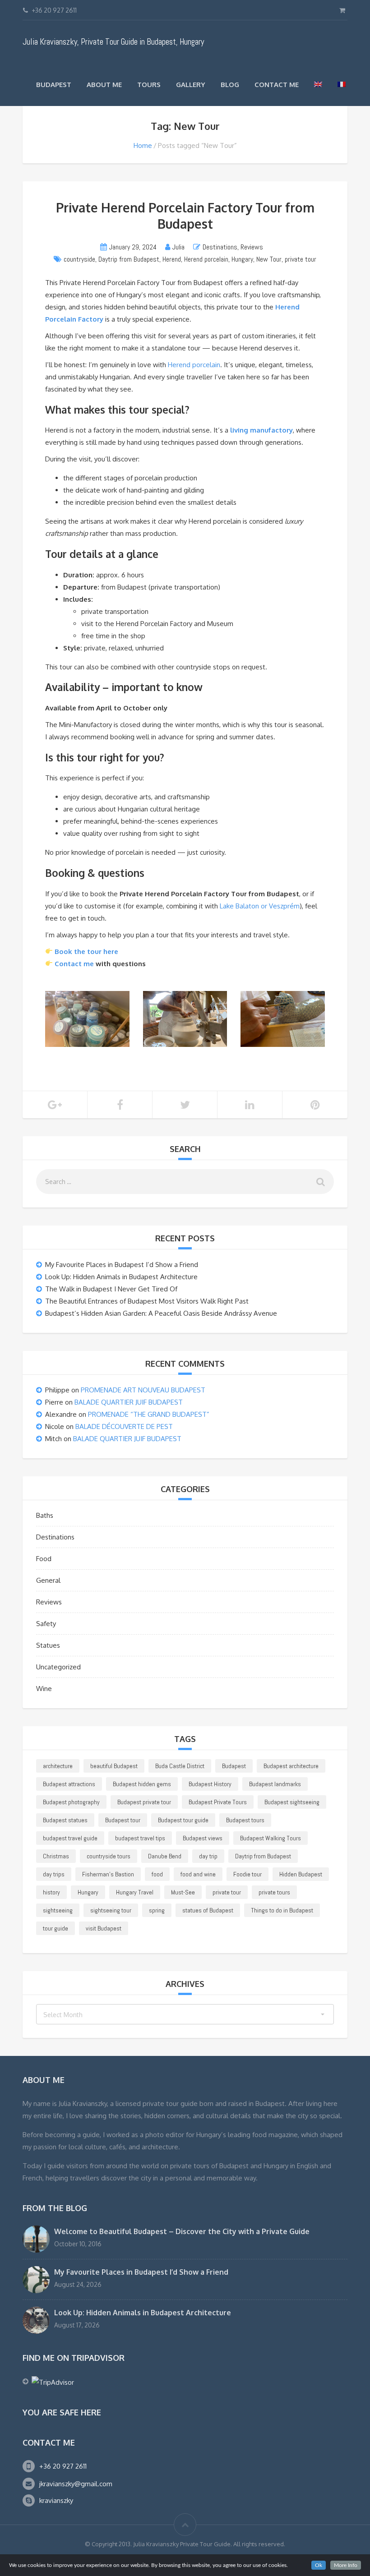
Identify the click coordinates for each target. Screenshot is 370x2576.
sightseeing (58, 1910)
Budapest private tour (144, 1802)
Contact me (74, 964)
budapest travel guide (70, 1838)
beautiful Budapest (114, 1766)
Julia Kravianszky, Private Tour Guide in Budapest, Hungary (113, 42)
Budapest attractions (69, 1784)
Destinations (220, 247)
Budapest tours (245, 1820)
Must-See (183, 1892)
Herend (172, 259)
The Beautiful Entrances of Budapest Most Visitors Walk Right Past (147, 1301)
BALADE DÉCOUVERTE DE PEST (124, 1426)
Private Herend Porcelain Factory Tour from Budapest (185, 216)
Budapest (54, 85)
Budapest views (203, 1838)
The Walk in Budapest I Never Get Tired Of (111, 1289)
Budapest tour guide (183, 1820)
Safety (46, 1624)
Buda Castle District (180, 1766)
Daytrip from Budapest (129, 259)
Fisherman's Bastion (108, 1874)
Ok (319, 2565)
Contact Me (277, 85)
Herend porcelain (206, 259)
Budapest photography (71, 1802)
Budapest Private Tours (218, 1802)
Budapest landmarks (275, 1784)
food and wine (198, 1874)
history (51, 1892)
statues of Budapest (208, 1910)
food (157, 1874)
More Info (346, 2565)
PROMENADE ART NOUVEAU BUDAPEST (143, 1390)
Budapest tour (123, 1820)
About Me (104, 85)
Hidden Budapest (301, 1874)
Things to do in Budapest (282, 1910)
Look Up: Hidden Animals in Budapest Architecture (121, 1277)
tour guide (55, 1928)
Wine (44, 1689)
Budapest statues (65, 1820)
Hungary (242, 259)
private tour (301, 259)
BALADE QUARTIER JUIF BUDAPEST (129, 1402)
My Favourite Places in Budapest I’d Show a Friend (122, 1265)
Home (143, 145)
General (48, 1580)
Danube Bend (165, 1856)
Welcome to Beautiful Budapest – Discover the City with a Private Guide (182, 2231)
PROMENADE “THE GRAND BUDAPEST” (149, 1414)
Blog (230, 85)
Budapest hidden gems (142, 1784)
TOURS (149, 85)
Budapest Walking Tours (271, 1838)
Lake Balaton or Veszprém (260, 906)
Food (44, 1559)
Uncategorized (58, 1667)
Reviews (252, 247)
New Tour (269, 259)
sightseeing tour (111, 1910)
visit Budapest (104, 1928)
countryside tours (109, 1856)
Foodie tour (247, 1874)
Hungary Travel (135, 1892)
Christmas (56, 1856)
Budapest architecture (291, 1766)
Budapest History (210, 1784)
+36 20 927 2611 (63, 2466)
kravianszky (56, 2500)
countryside (79, 259)
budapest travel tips (140, 1838)
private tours (274, 1892)
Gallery (191, 85)
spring (157, 1910)
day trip (208, 1856)
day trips (54, 1874)
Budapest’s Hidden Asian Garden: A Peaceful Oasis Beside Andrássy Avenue (161, 1313)
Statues (48, 1645)
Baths (45, 1515)
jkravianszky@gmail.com (76, 2484)
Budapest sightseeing (292, 1802)
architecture (58, 1766)
